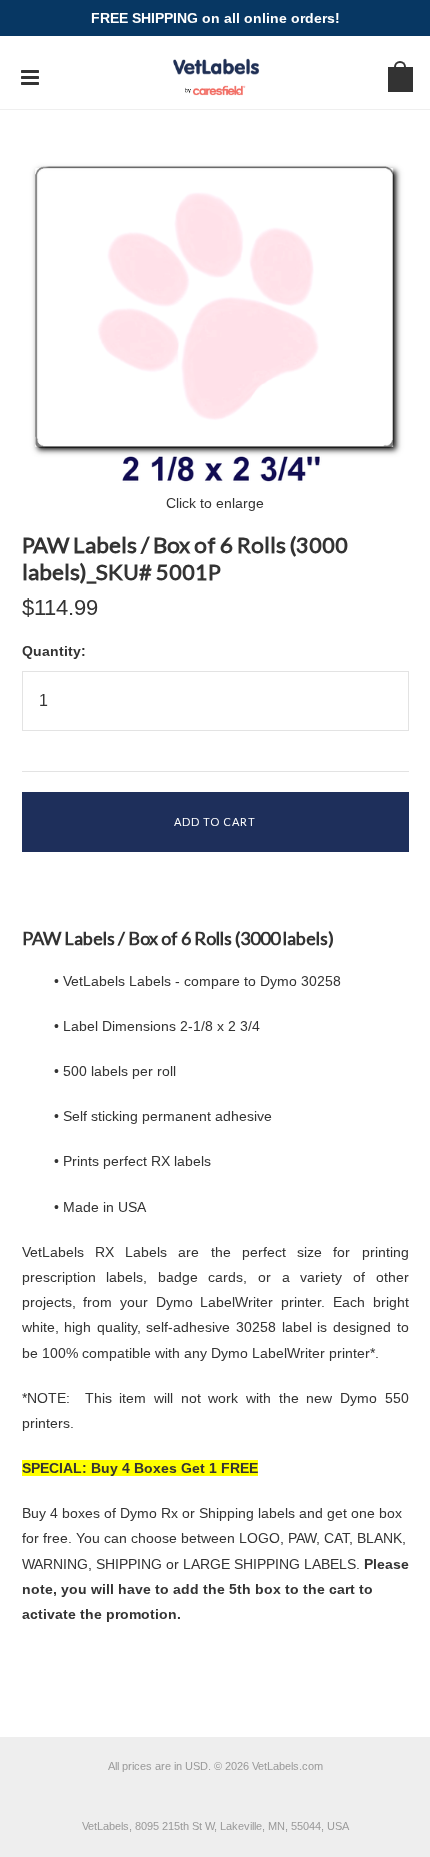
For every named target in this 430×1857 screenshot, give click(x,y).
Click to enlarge (215, 503)
